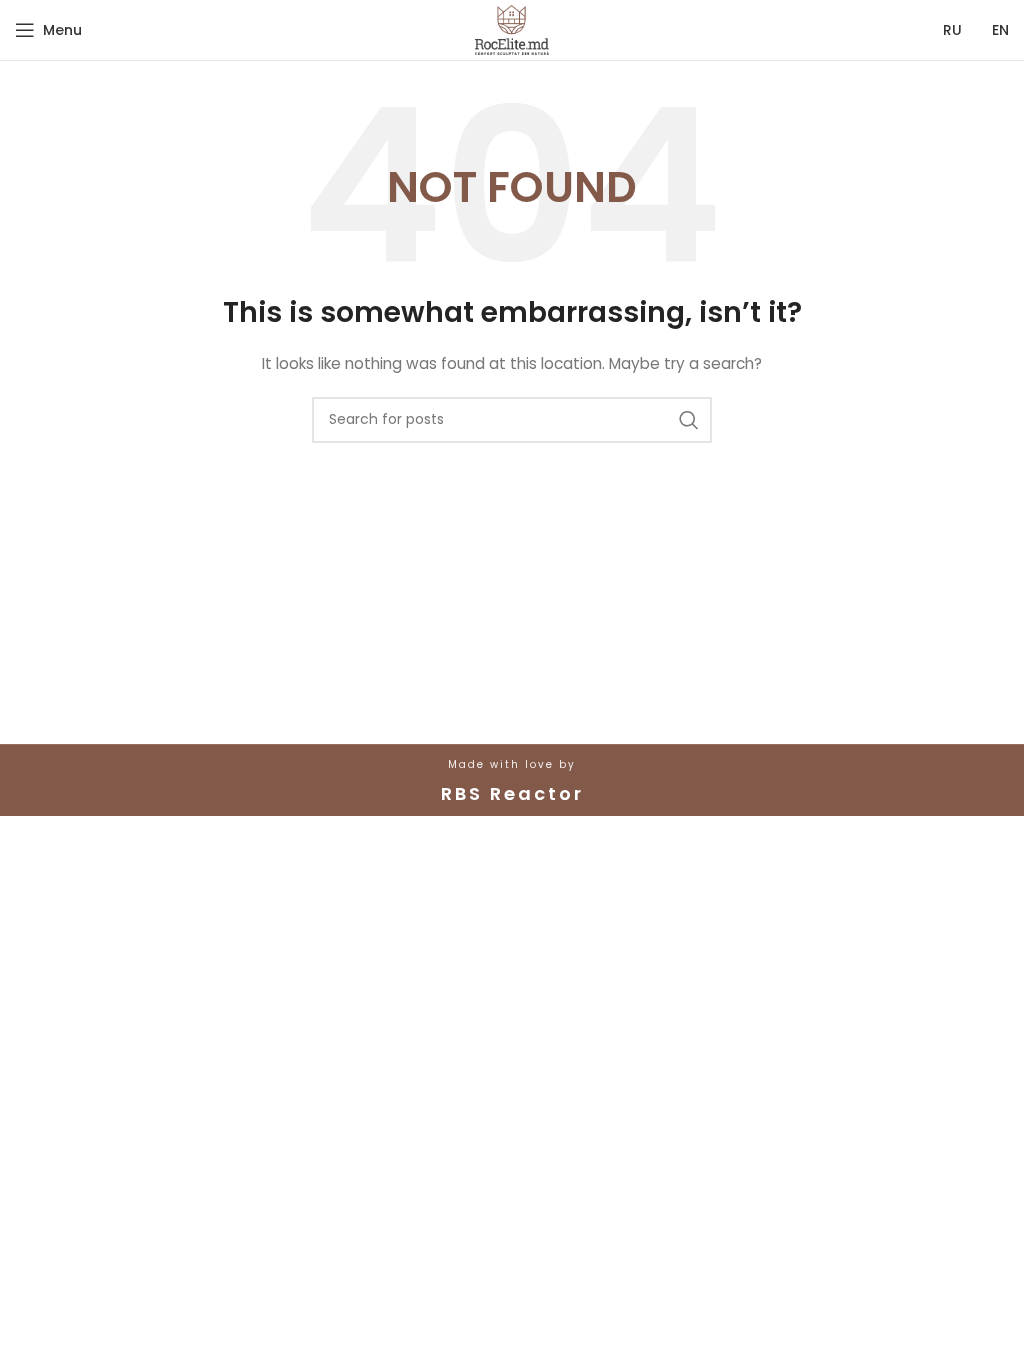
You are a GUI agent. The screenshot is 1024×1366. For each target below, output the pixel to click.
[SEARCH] (689, 420)
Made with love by (512, 764)
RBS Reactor (512, 793)
